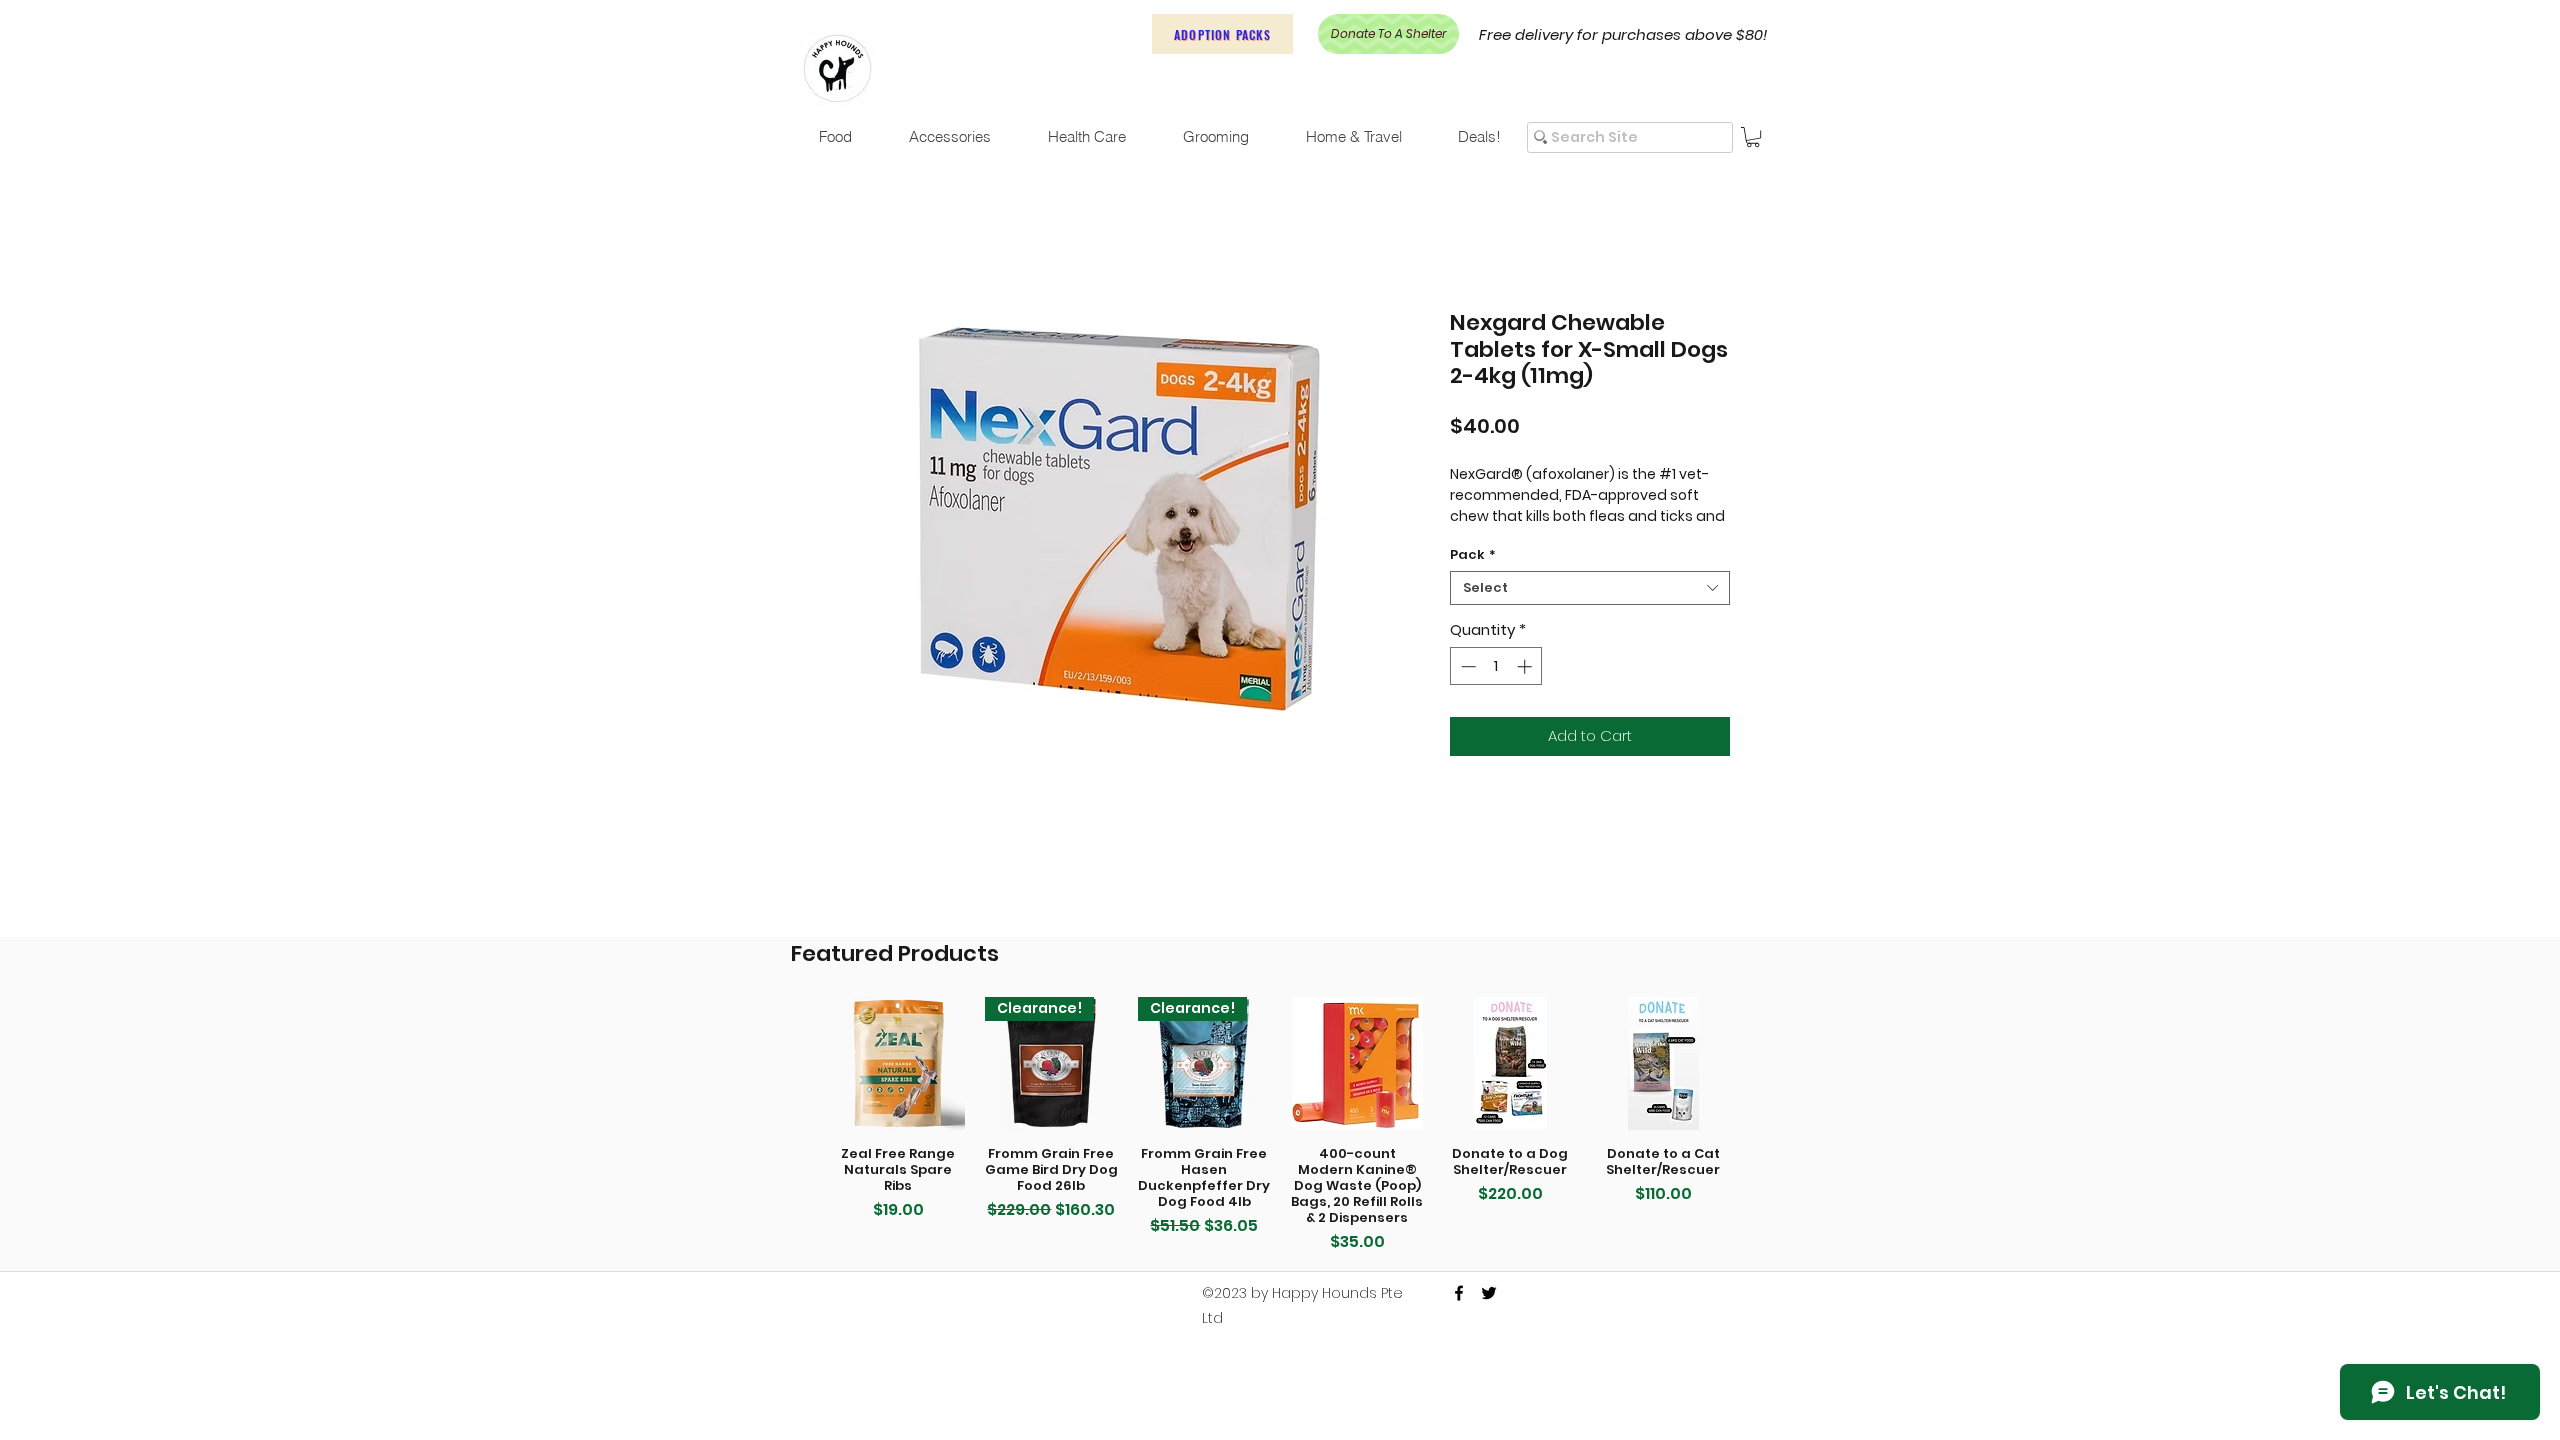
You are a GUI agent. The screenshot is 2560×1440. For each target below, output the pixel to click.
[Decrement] (1466, 692)
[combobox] (1590, 614)
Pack (1473, 581)
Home (854, 241)
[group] (1281, 1125)
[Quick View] (898, 1063)
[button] (1753, 137)
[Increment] (1526, 692)
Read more (1489, 542)
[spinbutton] (1496, 692)
